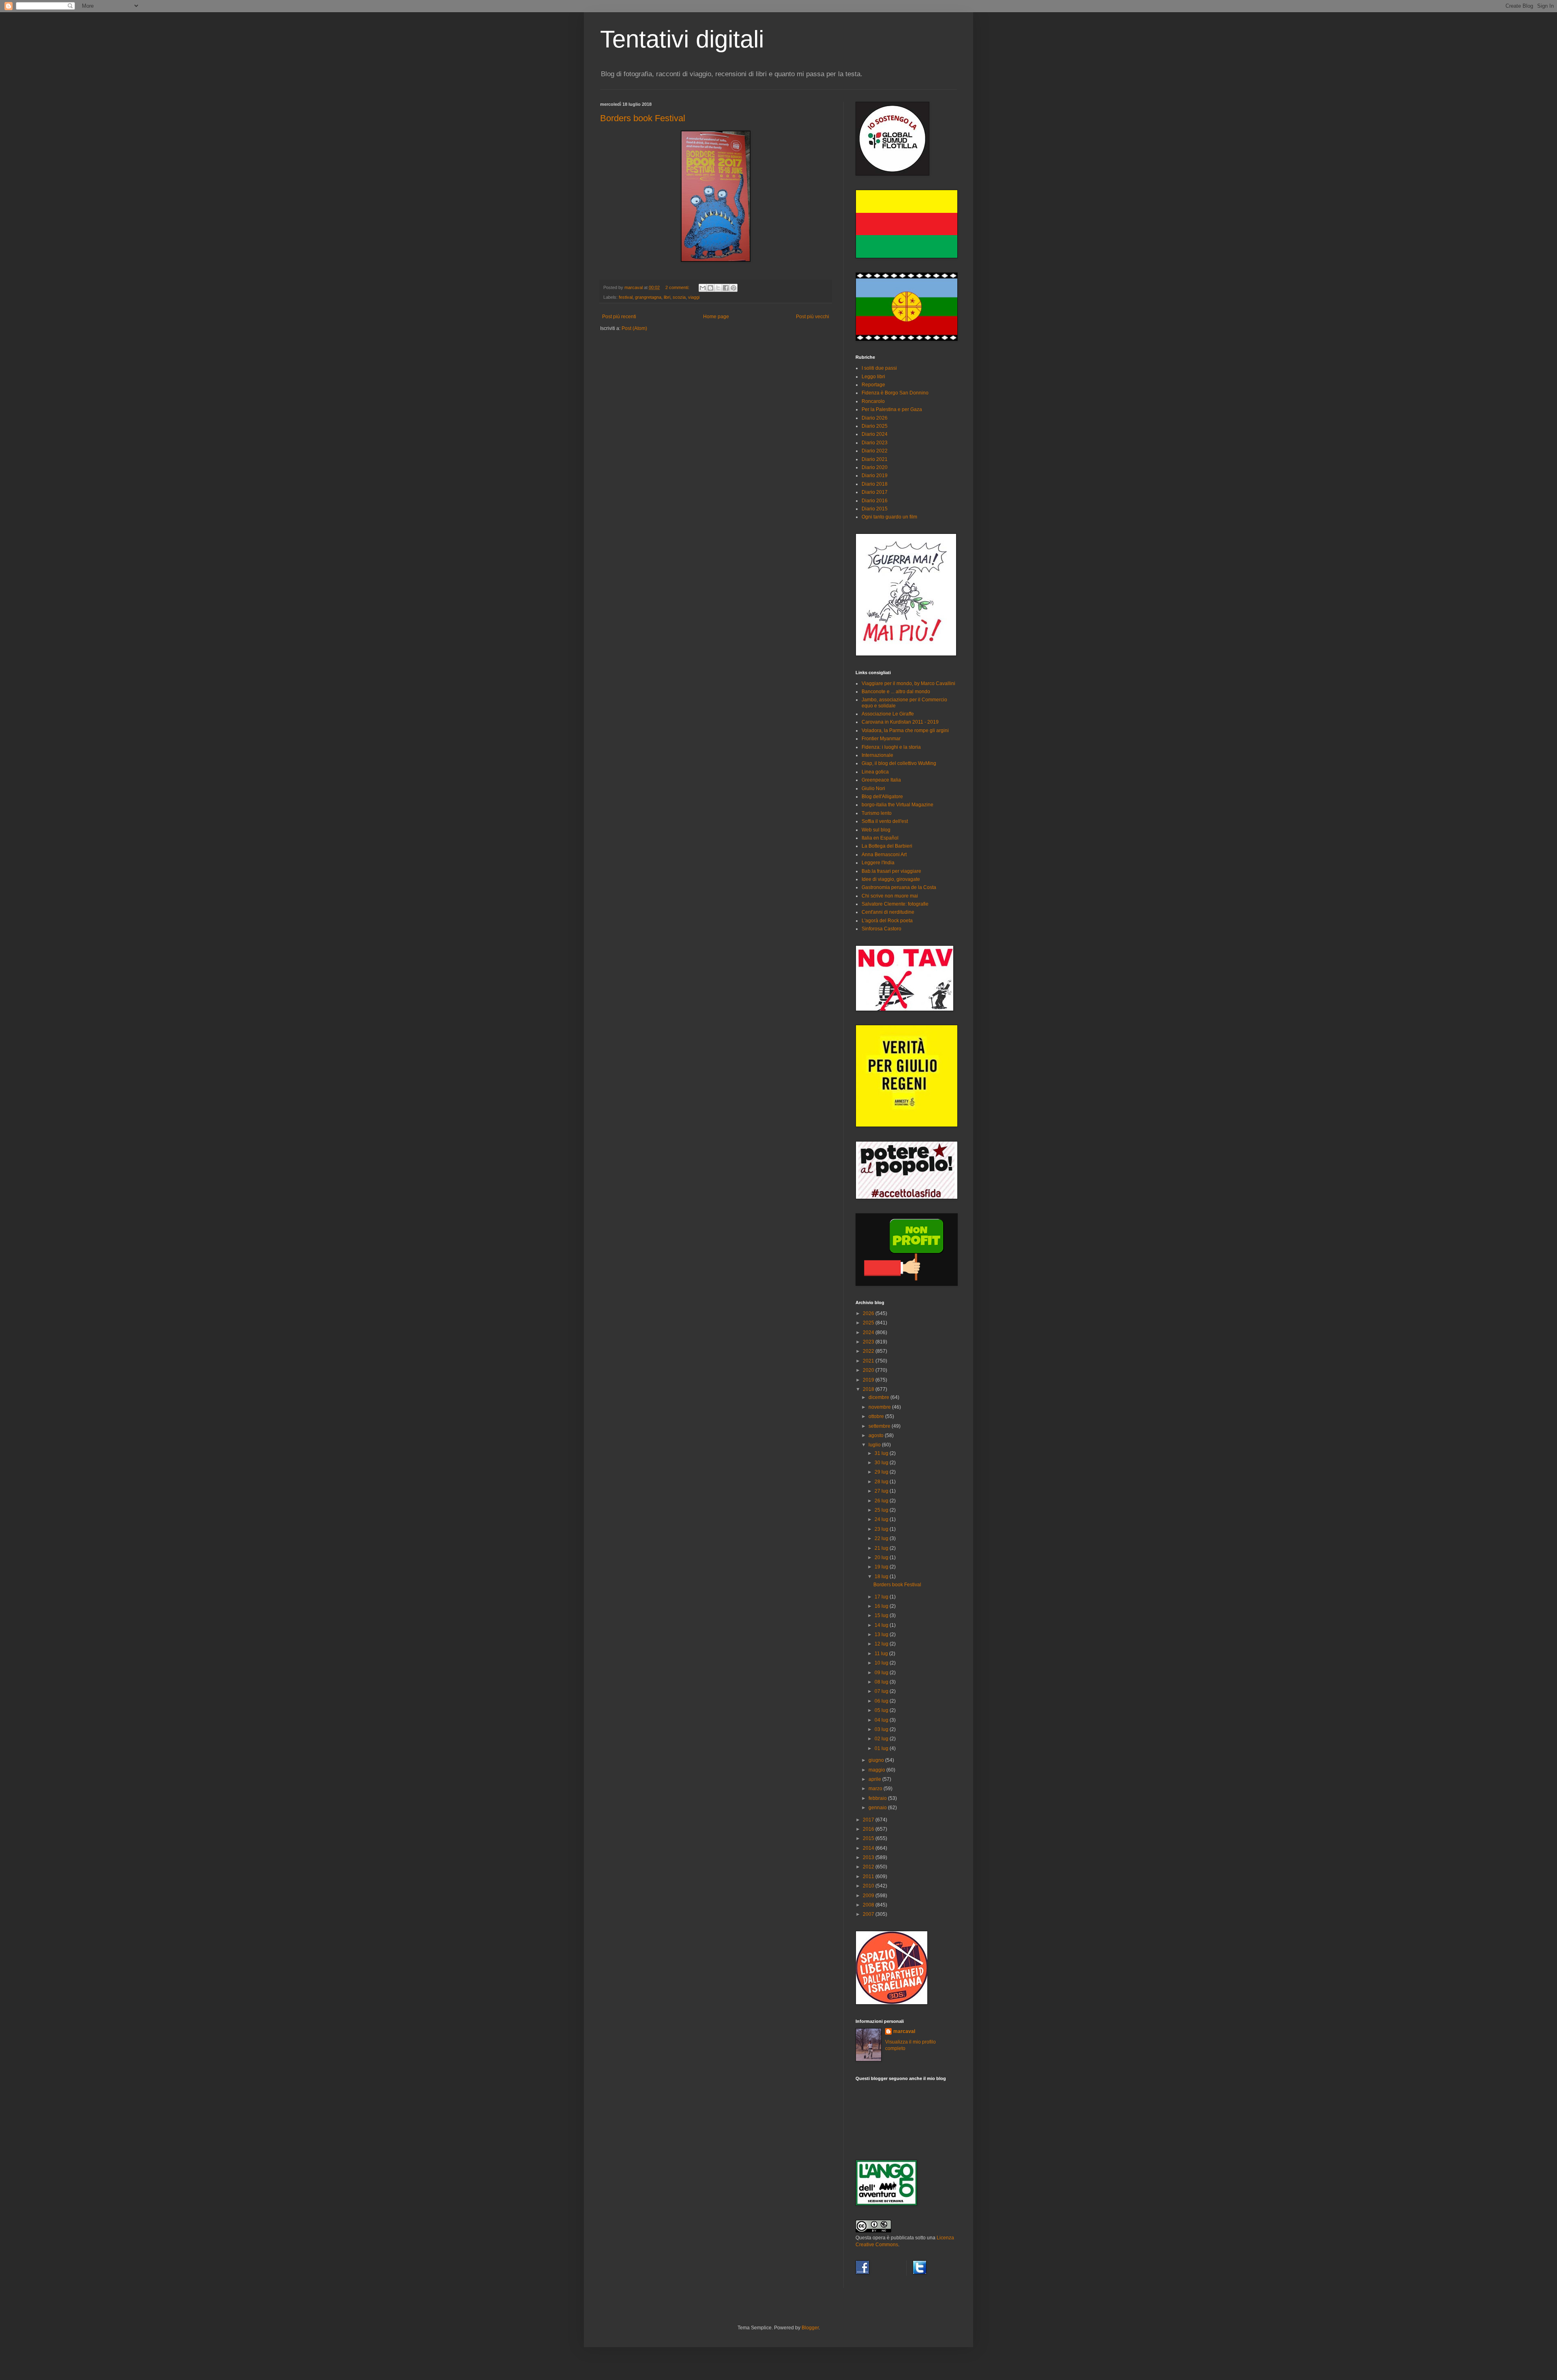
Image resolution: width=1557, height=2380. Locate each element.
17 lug (882, 1597)
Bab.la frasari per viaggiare (891, 871)
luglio (875, 1445)
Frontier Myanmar (881, 739)
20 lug (882, 1557)
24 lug (882, 1519)
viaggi (694, 297)
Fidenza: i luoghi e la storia (891, 747)
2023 (869, 1342)
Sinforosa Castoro (881, 929)
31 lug (882, 1453)
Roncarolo (873, 401)
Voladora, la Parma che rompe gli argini (905, 730)
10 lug (882, 1663)
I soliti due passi (879, 368)
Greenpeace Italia (881, 780)
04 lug (882, 1720)
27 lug (882, 1491)
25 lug (882, 1510)
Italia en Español (880, 838)
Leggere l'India (878, 863)
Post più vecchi (813, 317)
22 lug (882, 1538)
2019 (869, 1380)
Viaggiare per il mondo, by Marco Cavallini (908, 683)
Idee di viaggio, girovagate (891, 879)
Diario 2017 (875, 492)
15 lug (882, 1615)
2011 (869, 1877)
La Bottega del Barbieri (887, 846)
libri (667, 297)
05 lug (882, 1710)
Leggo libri (873, 377)
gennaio (878, 1808)
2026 (869, 1313)
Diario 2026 (875, 418)
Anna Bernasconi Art (884, 855)
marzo (876, 1789)
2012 (869, 1867)
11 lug (882, 1654)
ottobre (877, 1416)
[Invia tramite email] (703, 288)
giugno (877, 1760)
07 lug (882, 1691)
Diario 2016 (875, 501)
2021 (869, 1361)
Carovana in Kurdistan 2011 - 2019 (900, 722)
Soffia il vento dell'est (885, 821)
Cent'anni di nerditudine (888, 912)
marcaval (904, 2031)
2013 (869, 1857)
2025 (869, 1323)
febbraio (878, 1798)
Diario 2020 (875, 467)
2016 (869, 1829)
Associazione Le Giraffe (888, 714)
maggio (877, 1770)
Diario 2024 (875, 434)
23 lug (882, 1529)
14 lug (882, 1625)
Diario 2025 (875, 426)
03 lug (882, 1729)
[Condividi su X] (718, 288)
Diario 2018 (875, 484)
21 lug (882, 1548)
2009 (869, 1896)
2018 (869, 1389)
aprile (875, 1779)
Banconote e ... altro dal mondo (896, 692)
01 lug (882, 1748)
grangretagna (648, 297)
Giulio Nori (873, 788)
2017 (869, 1820)
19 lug (882, 1567)
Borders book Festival (643, 118)
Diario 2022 (875, 451)
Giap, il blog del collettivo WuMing (899, 763)
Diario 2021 (875, 459)
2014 (869, 1848)
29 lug (882, 1472)
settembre (880, 1426)
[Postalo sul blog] (710, 288)
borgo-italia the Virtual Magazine (898, 805)
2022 (869, 1351)
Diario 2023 (875, 443)
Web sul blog (876, 830)
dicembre (879, 1397)
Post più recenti (619, 317)
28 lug (882, 1482)
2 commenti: (678, 287)
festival (626, 297)
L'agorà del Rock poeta (887, 921)
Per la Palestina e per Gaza (892, 409)
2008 (869, 1905)
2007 (869, 1914)
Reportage (873, 385)
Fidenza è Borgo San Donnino (895, 393)
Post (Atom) (634, 328)
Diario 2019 (875, 476)
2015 (869, 1838)
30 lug (882, 1463)
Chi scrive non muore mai (890, 896)
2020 (869, 1370)
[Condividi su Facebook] (726, 288)
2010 (869, 1886)
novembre (880, 1407)
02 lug (882, 1739)
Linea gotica (875, 772)
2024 (869, 1332)
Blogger (810, 2328)
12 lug (882, 1644)
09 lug (882, 1673)
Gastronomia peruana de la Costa (899, 887)
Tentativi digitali (682, 39)
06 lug (882, 1701)
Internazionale (877, 755)
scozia (679, 297)
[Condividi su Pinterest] (733, 288)
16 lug (882, 1606)
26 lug (882, 1501)
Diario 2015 (875, 509)
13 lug (882, 1635)
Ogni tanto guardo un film (889, 517)
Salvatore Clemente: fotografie (895, 904)
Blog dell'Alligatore (882, 797)
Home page (716, 317)
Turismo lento (877, 813)
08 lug (882, 1682)
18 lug (882, 1577)
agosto (877, 1435)
